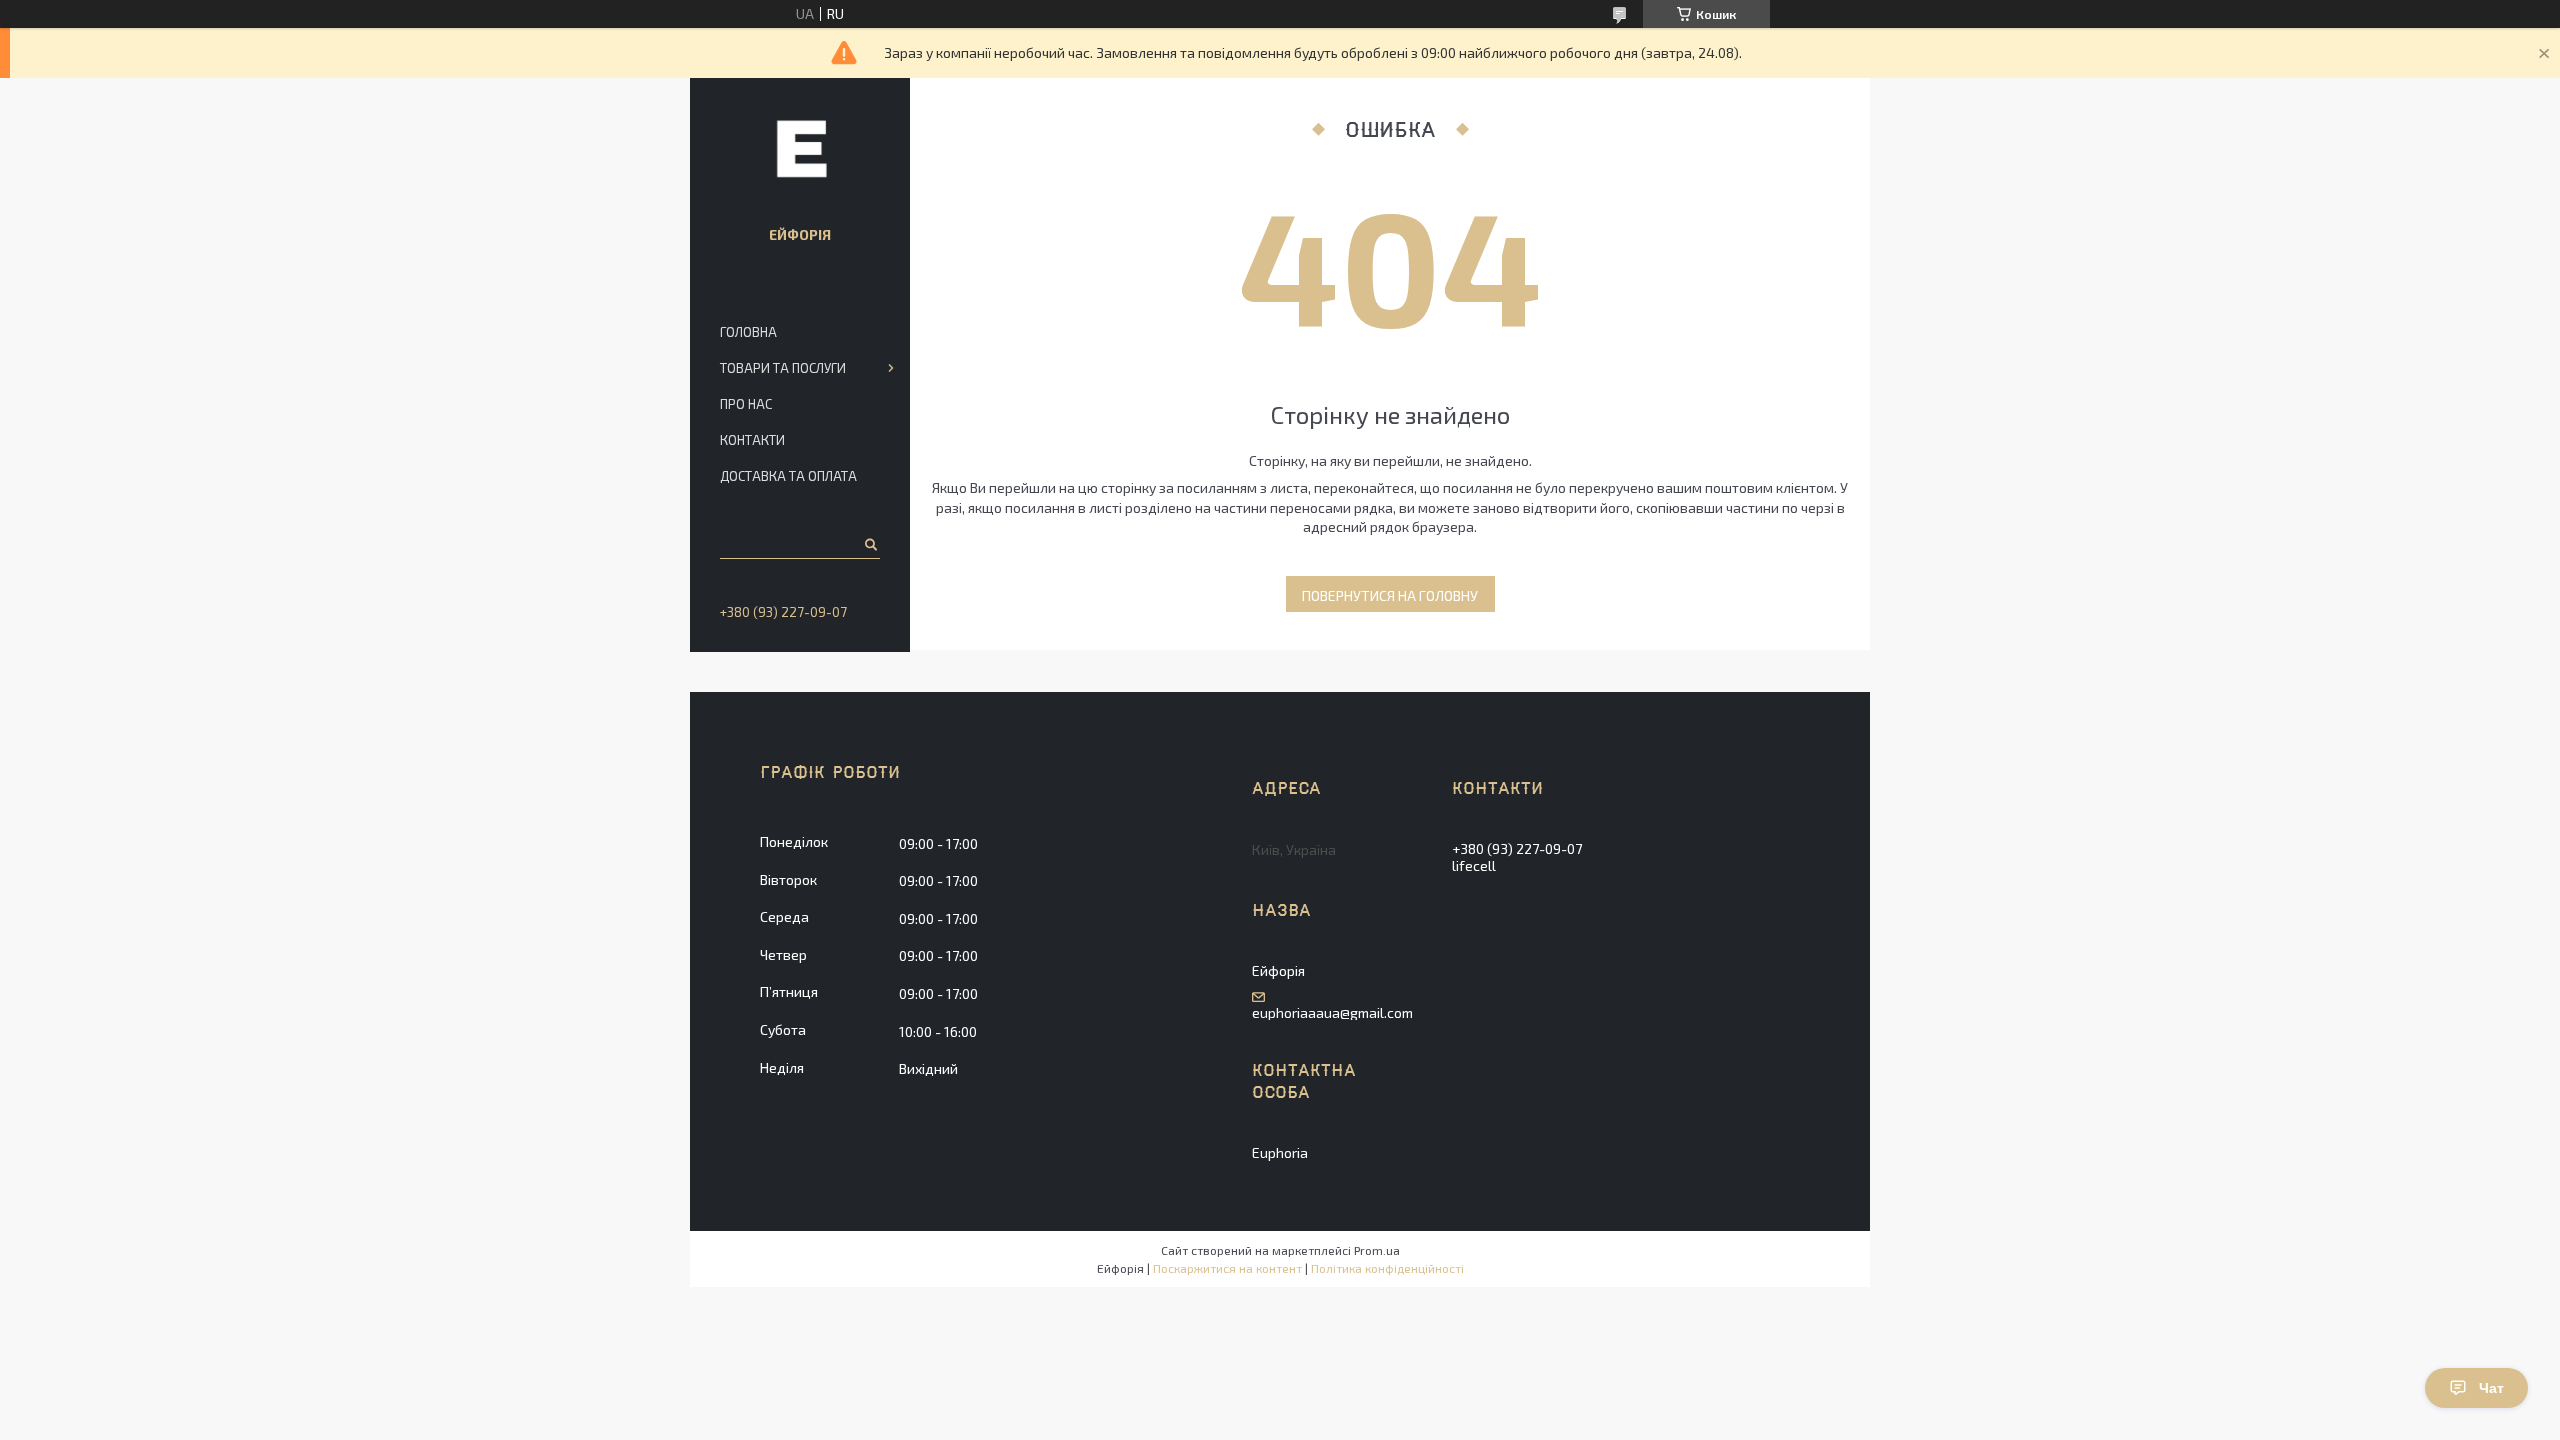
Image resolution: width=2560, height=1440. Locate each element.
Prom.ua (1377, 1250)
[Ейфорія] (800, 148)
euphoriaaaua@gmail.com (1332, 1013)
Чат (2491, 1388)
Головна (748, 332)
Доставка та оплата (788, 476)
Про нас (746, 404)
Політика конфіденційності (1387, 1268)
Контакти (752, 440)
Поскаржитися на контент (1227, 1268)
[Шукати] (869, 544)
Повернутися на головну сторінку (1390, 599)
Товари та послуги (783, 368)
